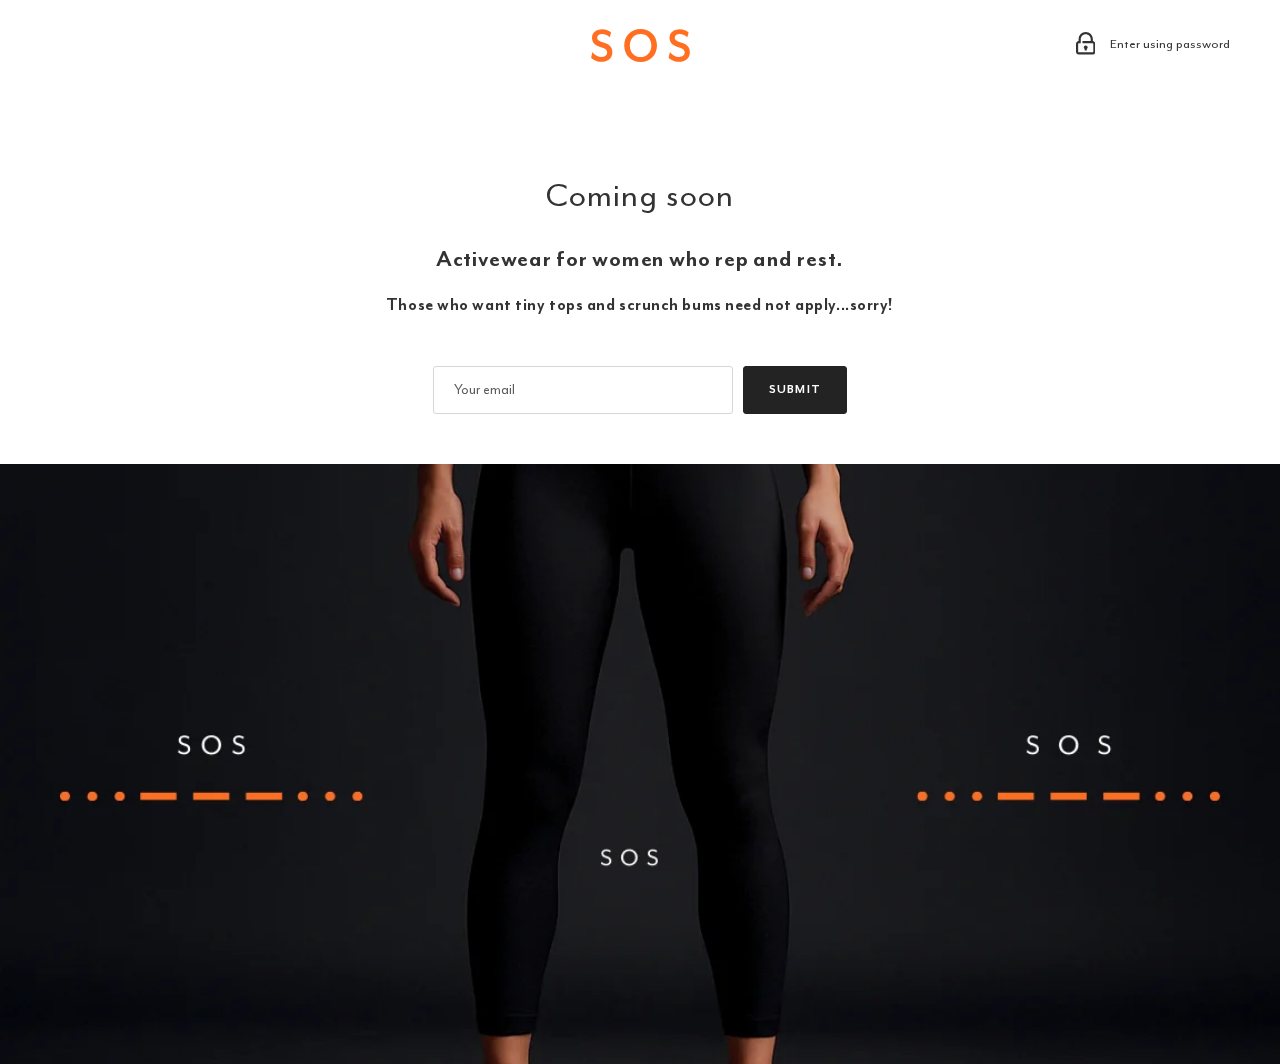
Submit (794, 389)
